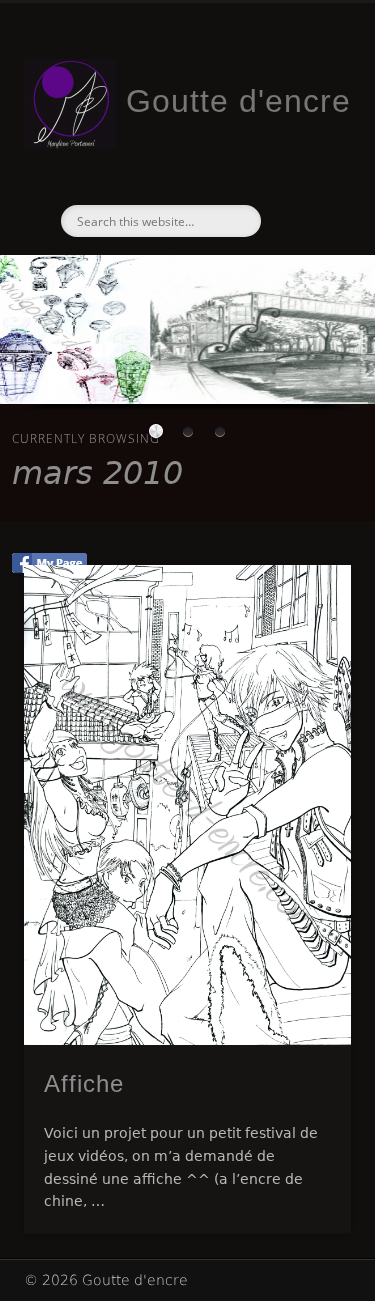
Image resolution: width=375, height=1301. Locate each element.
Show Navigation (303, 179)
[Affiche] (187, 805)
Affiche (84, 1083)
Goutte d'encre (238, 101)
